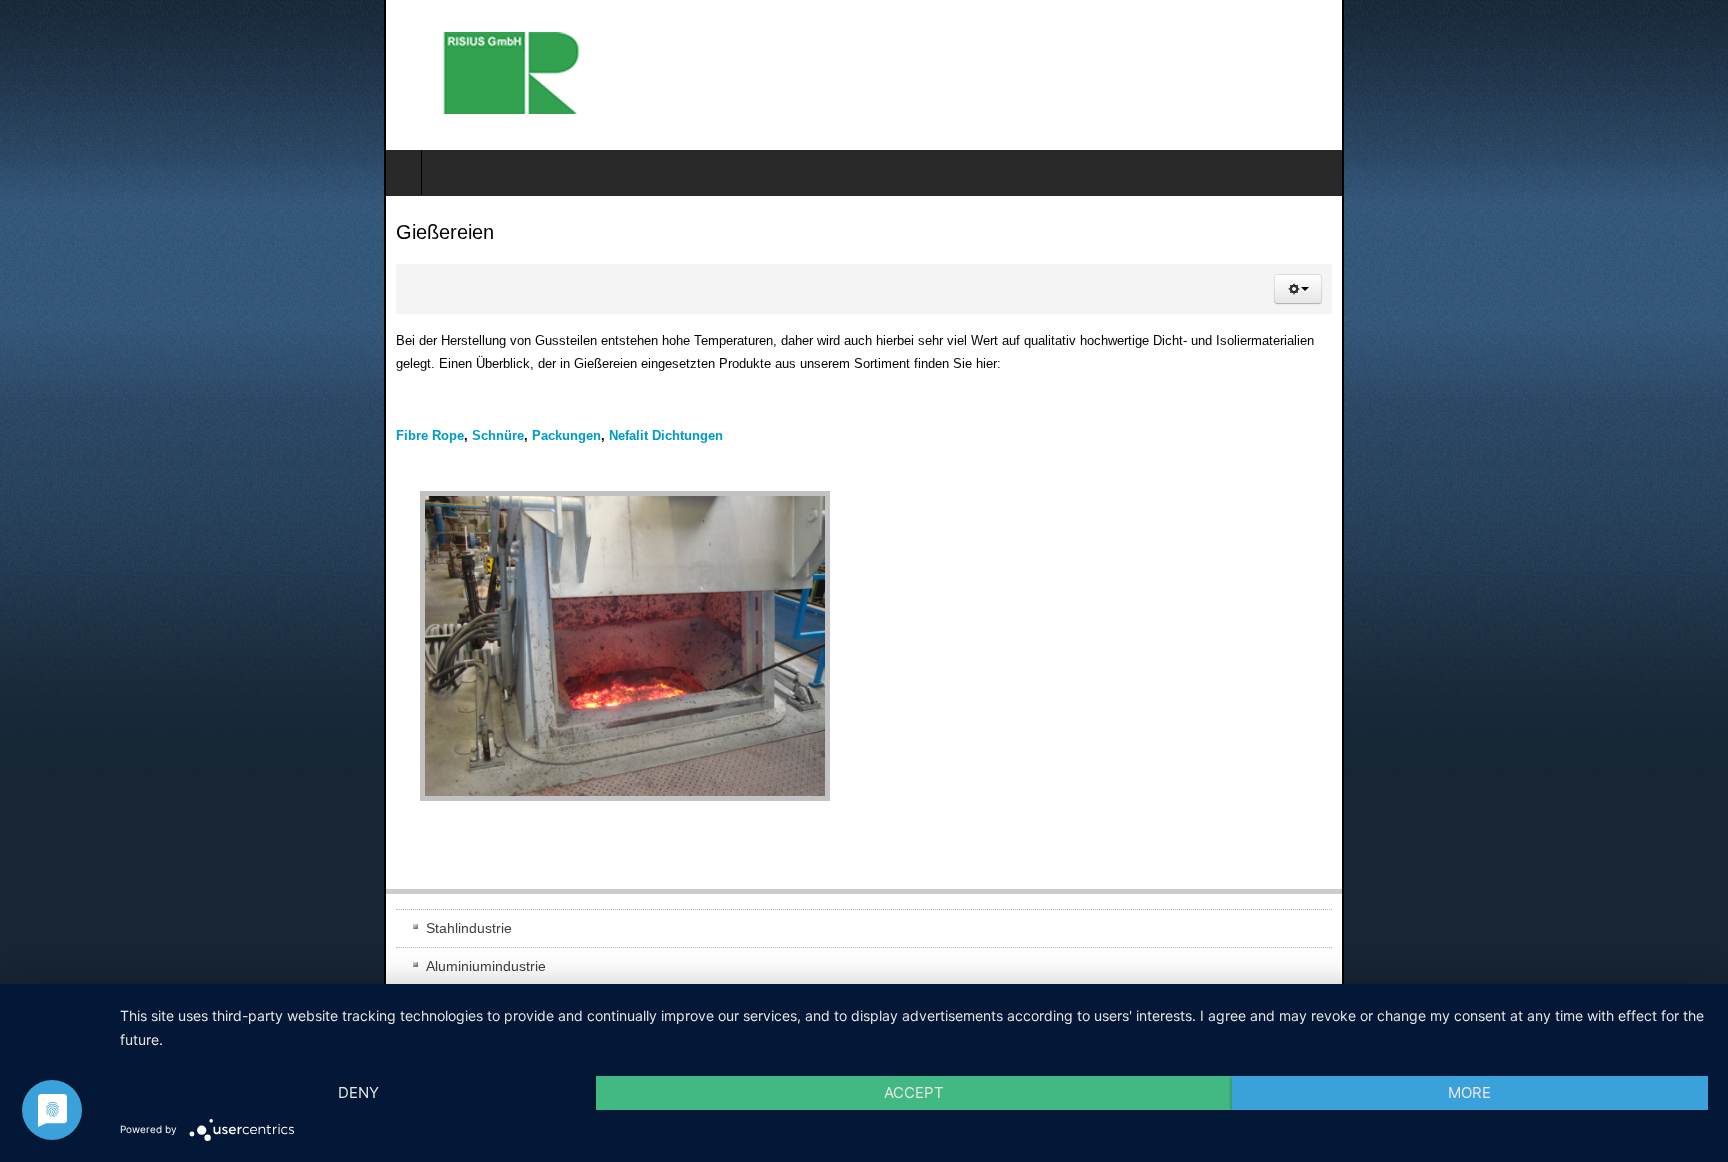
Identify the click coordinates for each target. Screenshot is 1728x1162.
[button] (1682, 289)
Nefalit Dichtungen (282, 411)
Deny (358, 1092)
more (1469, 1092)
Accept (914, 1092)
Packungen (182, 411)
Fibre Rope (46, 411)
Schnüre (114, 411)
